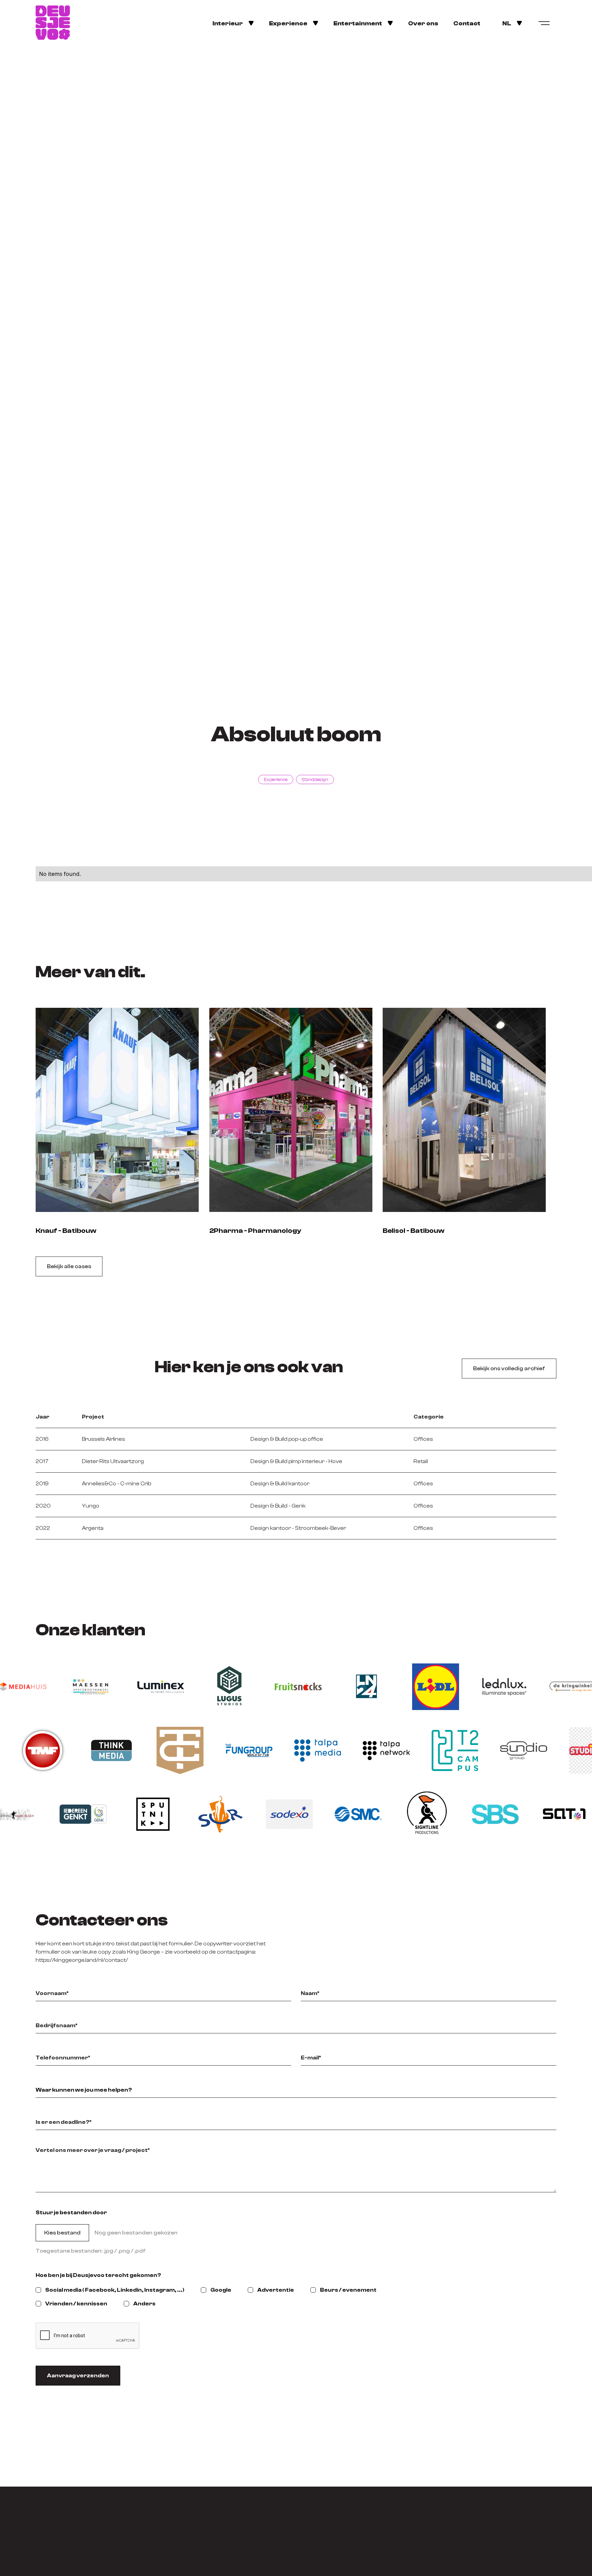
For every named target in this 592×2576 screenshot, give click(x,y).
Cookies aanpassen (381, 2562)
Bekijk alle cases (69, 1266)
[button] (233, 23)
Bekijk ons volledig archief (509, 1368)
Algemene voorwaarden (68, 2562)
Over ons (423, 23)
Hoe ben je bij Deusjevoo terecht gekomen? (98, 2275)
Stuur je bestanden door (71, 2213)
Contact (467, 23)
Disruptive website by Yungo (519, 2562)
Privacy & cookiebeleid (444, 2562)
